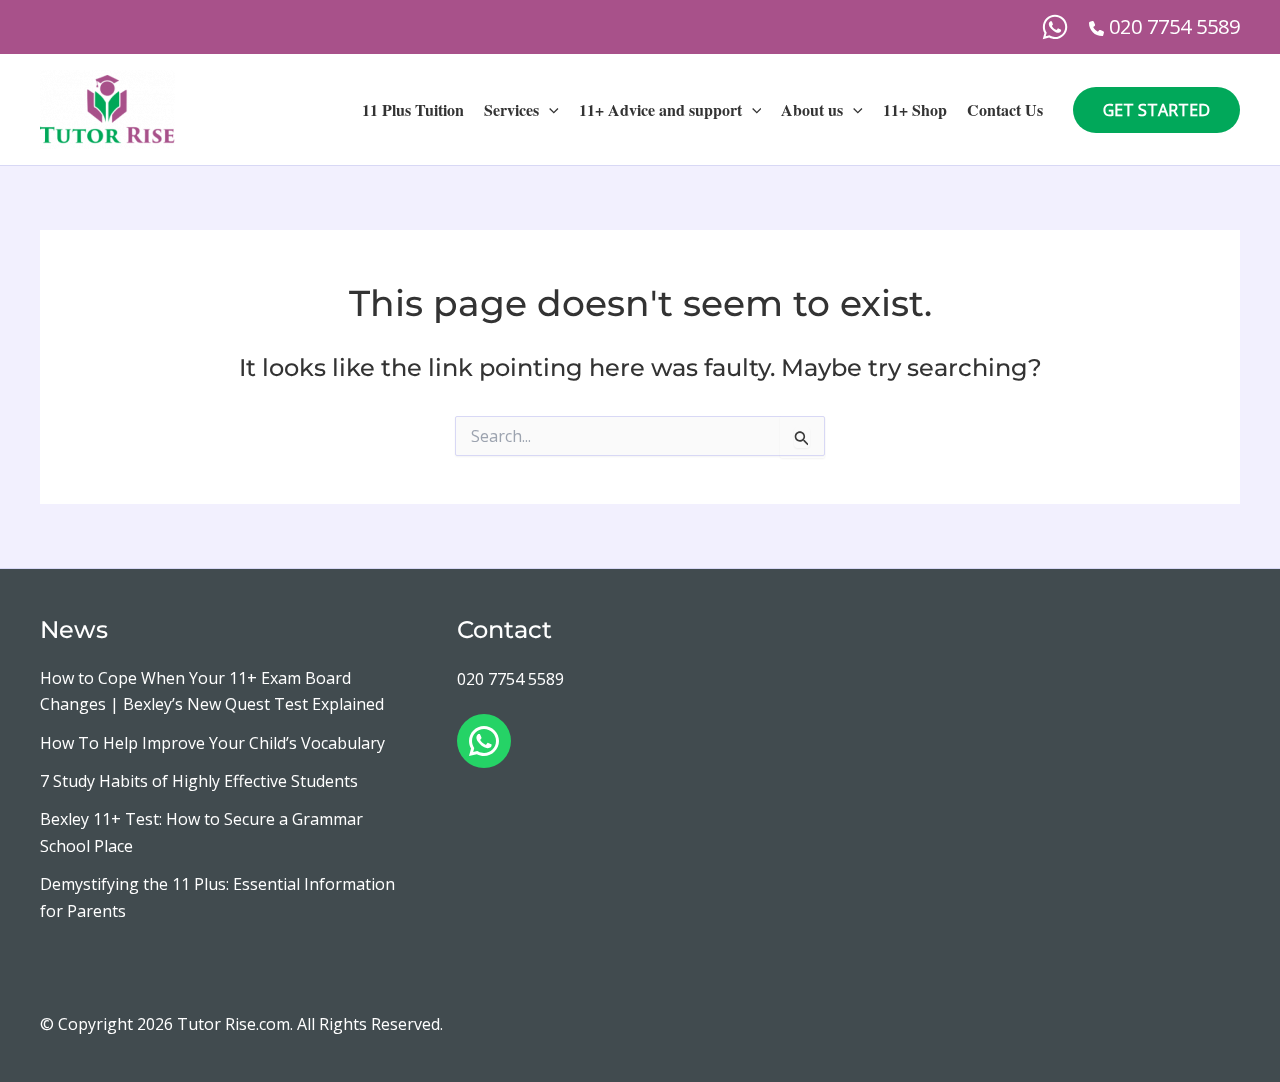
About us (812, 109)
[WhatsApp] (1055, 27)
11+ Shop (915, 109)
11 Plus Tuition (413, 109)
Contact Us (1005, 109)
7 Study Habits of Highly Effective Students (199, 781)
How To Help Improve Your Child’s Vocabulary (212, 743)
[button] (549, 110)
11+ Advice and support (660, 109)
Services (511, 109)
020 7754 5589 (510, 679)
